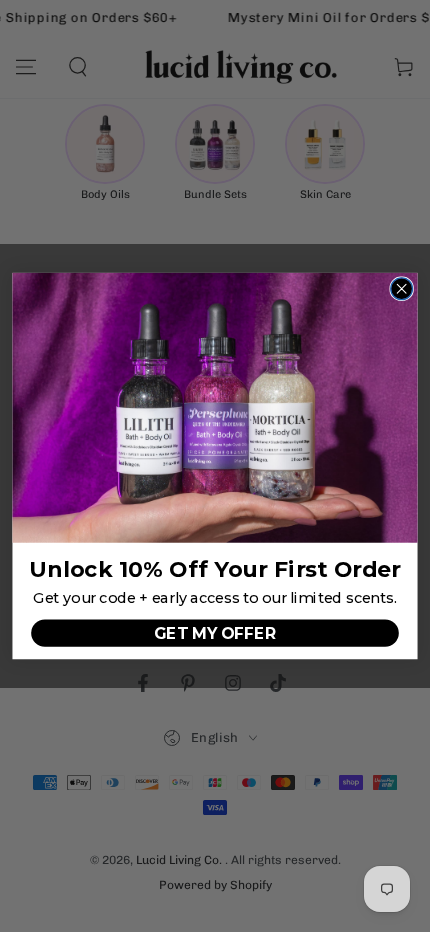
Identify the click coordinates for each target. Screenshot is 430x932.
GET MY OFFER (215, 632)
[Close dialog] (402, 289)
